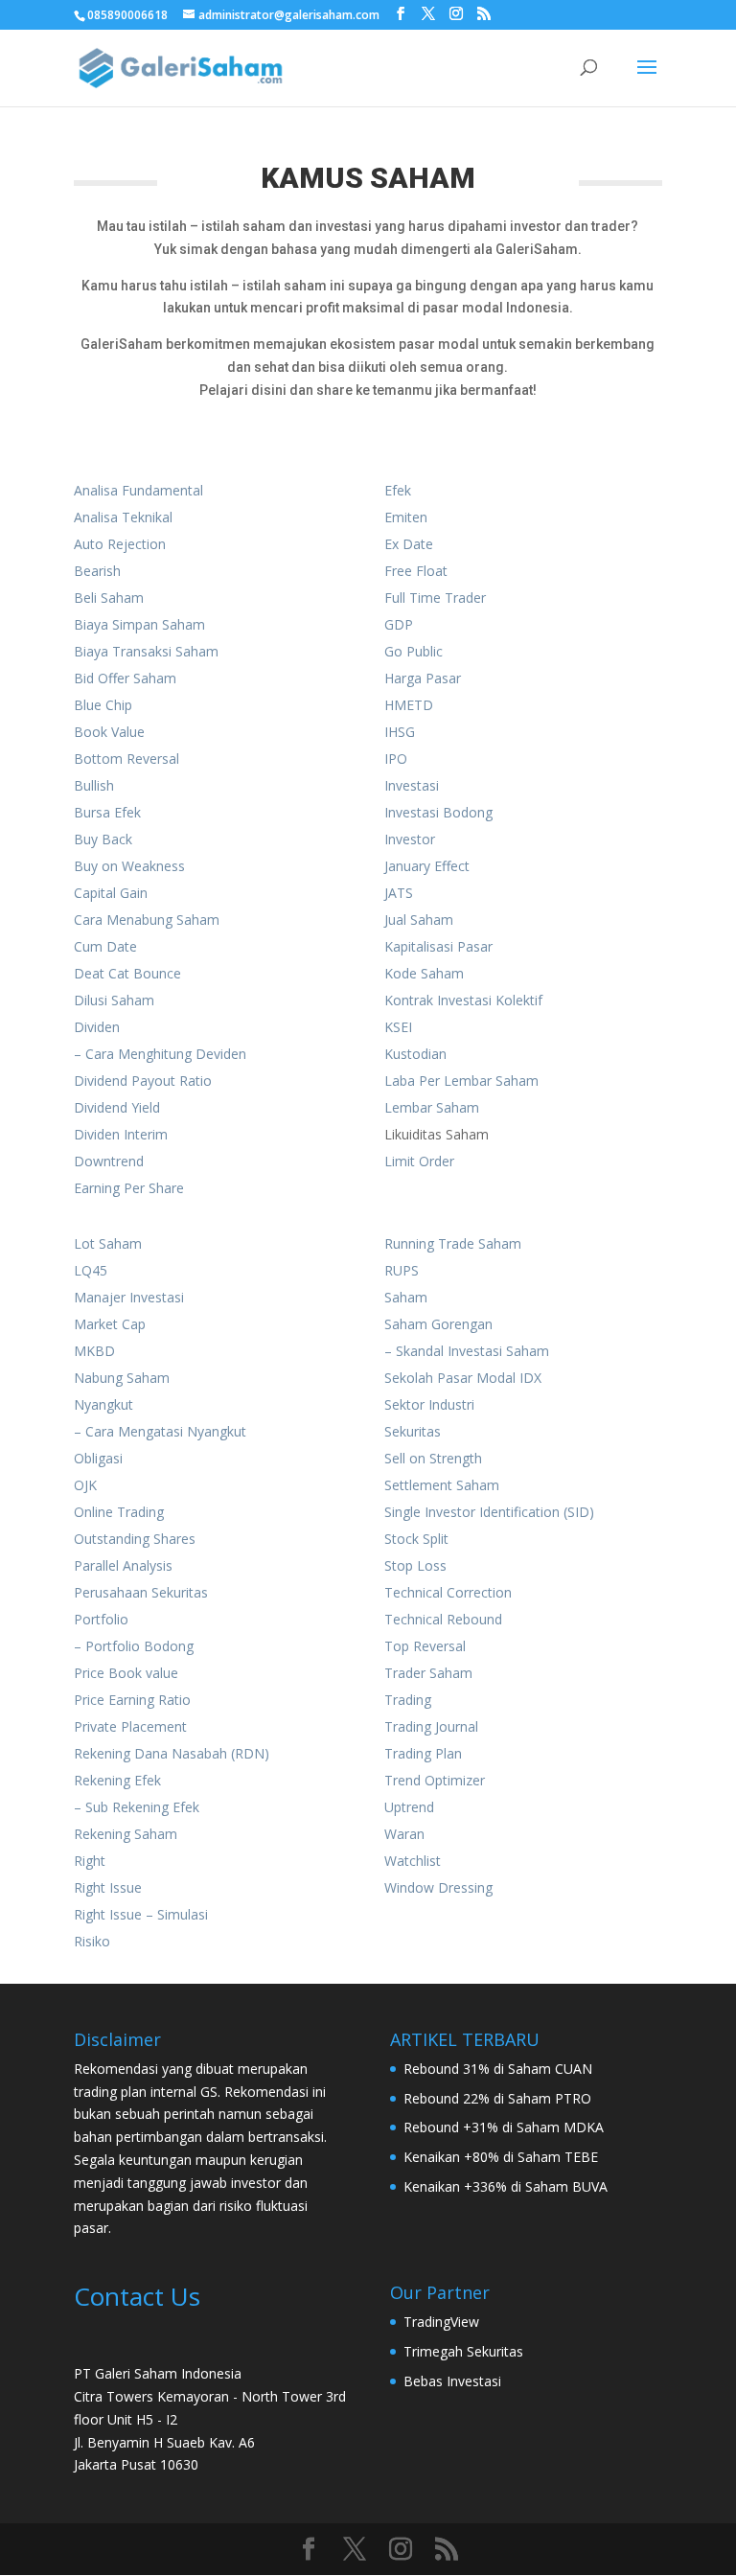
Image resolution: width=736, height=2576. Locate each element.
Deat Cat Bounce (127, 973)
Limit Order (419, 1161)
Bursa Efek (107, 812)
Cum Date (105, 946)
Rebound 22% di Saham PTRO (497, 2098)
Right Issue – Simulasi (141, 1914)
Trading (408, 1700)
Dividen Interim (121, 1134)
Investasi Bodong (438, 812)
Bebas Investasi (452, 2381)
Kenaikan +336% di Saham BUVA (506, 2186)
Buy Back (103, 839)
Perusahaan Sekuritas (141, 1592)
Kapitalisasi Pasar (438, 946)
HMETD (409, 705)
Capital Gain (111, 893)
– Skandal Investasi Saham (467, 1351)
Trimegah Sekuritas (463, 2351)
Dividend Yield (117, 1107)
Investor (410, 839)
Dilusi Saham (114, 1000)
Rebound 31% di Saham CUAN (498, 2069)
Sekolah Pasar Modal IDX (463, 1378)
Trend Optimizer (435, 1780)
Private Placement (130, 1726)
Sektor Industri (429, 1404)
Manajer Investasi (129, 1297)
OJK (85, 1485)
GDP (399, 624)
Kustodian (415, 1054)
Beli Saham (109, 598)
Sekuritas (413, 1431)
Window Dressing (438, 1887)
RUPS (402, 1270)
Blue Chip (103, 705)
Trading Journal (431, 1726)
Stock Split (416, 1539)
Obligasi (98, 1458)
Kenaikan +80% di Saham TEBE (501, 2157)
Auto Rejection (120, 544)
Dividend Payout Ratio (143, 1081)
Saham (406, 1297)
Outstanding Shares (135, 1539)
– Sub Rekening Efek (137, 1807)
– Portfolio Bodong (134, 1646)
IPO (396, 759)
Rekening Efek (117, 1780)
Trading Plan (423, 1753)
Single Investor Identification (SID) (489, 1512)
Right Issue (108, 1887)
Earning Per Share (129, 1188)
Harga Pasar (423, 678)
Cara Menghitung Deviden (166, 1054)
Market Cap (110, 1324)
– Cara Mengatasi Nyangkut (160, 1431)
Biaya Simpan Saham (139, 624)
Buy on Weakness (129, 866)
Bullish (94, 785)
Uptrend (409, 1807)
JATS (399, 893)
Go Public (414, 651)
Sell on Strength (433, 1458)
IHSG (400, 732)
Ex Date (409, 544)
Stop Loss (415, 1565)
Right (90, 1861)
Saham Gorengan (438, 1324)
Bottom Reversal (126, 759)
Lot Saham (108, 1243)
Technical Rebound (443, 1619)
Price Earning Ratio (132, 1700)
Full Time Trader (435, 598)
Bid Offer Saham (125, 678)
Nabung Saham (122, 1378)
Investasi (412, 785)
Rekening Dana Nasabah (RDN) (172, 1753)
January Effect (427, 866)
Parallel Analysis (123, 1565)
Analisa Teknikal (123, 517)
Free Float (416, 571)
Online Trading (119, 1512)
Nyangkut (103, 1404)
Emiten (406, 517)
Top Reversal (425, 1646)
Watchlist (413, 1861)
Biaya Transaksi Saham (146, 651)
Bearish (97, 571)
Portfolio (101, 1619)
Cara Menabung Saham (147, 920)
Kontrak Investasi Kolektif (463, 1000)
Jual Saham (419, 920)
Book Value (109, 732)
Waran (404, 1834)
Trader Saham (428, 1673)
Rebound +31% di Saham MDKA (504, 2127)
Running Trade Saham (453, 1243)
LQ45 (91, 1270)
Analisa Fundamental (138, 490)
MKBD (94, 1351)
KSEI (398, 1027)
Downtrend (109, 1161)
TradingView (441, 2322)
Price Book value (126, 1673)
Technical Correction (448, 1592)
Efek (398, 490)
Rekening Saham (126, 1834)
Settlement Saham (442, 1485)
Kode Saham (424, 973)
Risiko (92, 1941)
